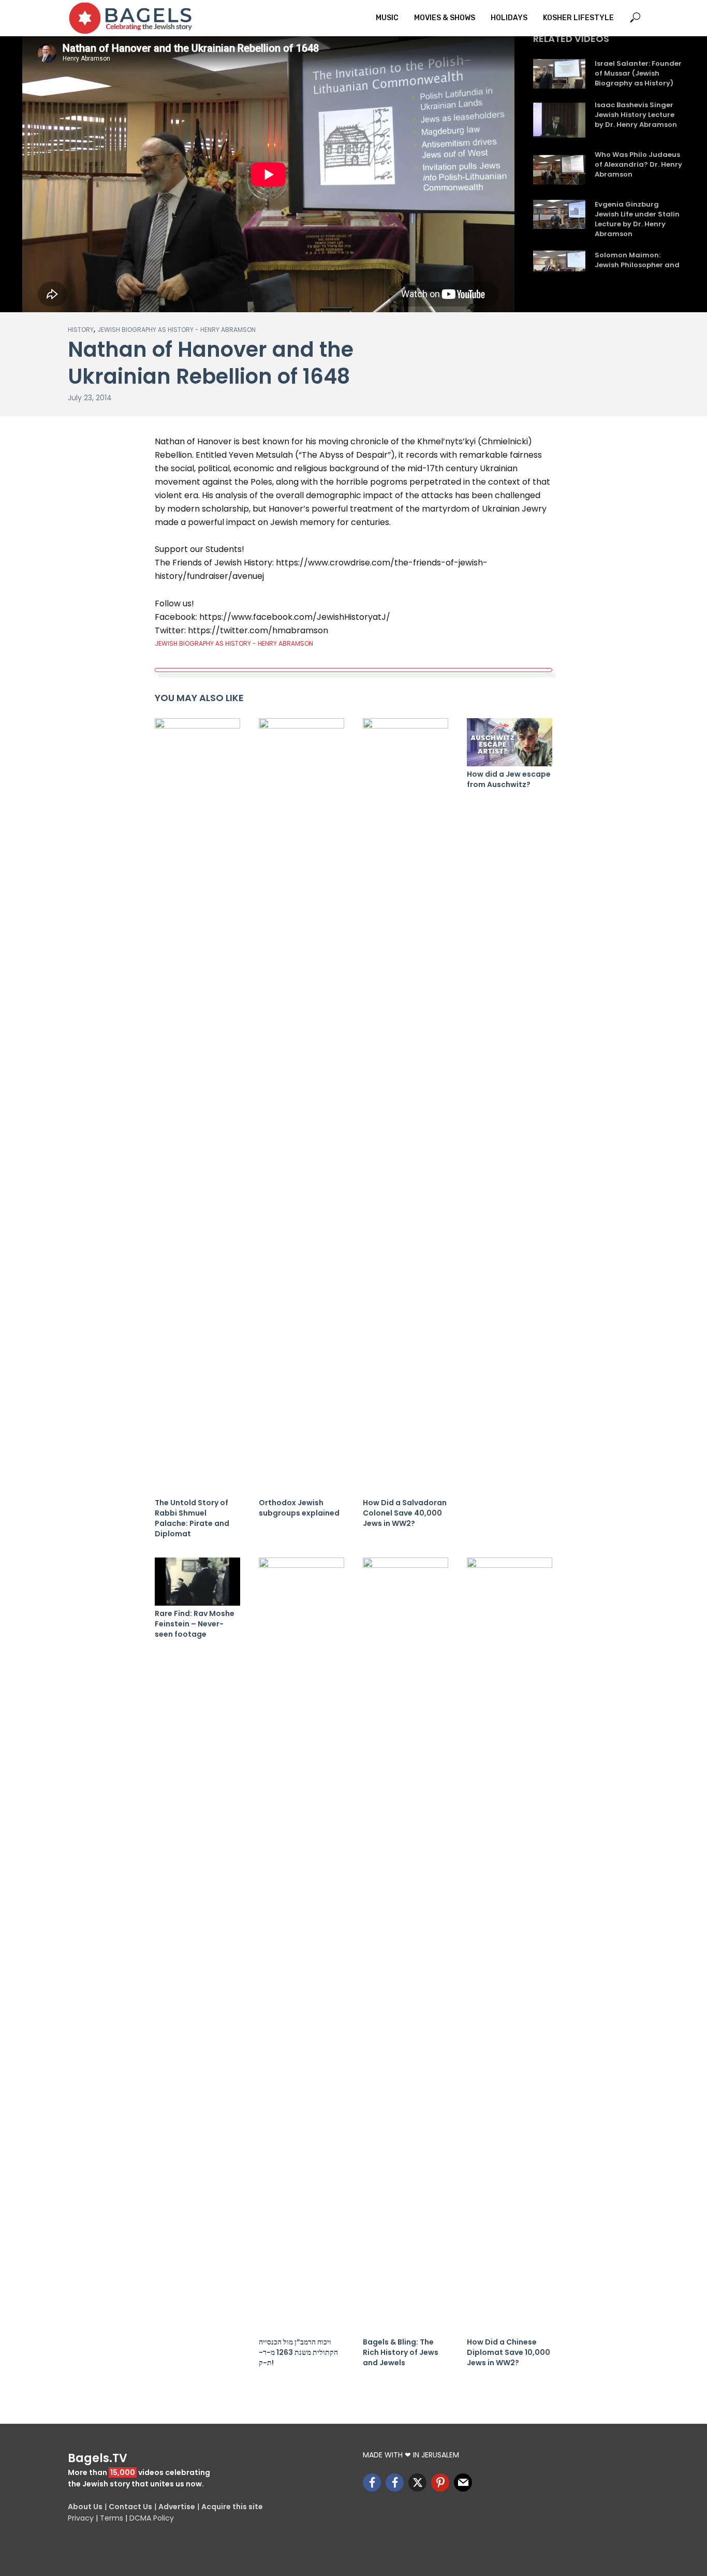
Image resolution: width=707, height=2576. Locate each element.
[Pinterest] (440, 2483)
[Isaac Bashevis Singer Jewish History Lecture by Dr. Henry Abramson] (559, 120)
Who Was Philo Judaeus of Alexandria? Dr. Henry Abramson (638, 165)
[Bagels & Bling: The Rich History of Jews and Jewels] (406, 1946)
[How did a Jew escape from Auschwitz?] (510, 742)
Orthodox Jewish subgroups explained (299, 1508)
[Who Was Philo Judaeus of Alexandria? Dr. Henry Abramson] (559, 170)
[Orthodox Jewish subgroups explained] (301, 1107)
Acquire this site (232, 2507)
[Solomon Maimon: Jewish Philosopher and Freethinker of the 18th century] (559, 265)
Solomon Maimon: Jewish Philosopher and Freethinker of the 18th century (637, 270)
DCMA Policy (152, 2518)
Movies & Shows (445, 18)
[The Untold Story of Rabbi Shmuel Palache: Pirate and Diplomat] (197, 1107)
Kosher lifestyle (578, 18)
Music (387, 18)
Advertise (177, 2507)
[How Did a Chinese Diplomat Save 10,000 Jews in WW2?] (510, 1946)
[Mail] (463, 2483)
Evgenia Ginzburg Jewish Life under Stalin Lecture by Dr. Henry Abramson (637, 219)
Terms (112, 2518)
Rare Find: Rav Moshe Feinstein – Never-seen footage (195, 1624)
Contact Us (130, 2507)
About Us (85, 2507)
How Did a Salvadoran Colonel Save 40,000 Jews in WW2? (405, 1513)
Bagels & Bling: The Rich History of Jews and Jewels (401, 2352)
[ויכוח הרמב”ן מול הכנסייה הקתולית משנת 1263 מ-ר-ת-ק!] (301, 1946)
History (81, 330)
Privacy (81, 2518)
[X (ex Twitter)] (417, 2483)
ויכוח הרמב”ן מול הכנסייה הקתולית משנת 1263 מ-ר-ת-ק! (298, 2352)
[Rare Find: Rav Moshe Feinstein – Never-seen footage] (197, 1582)
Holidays (509, 18)
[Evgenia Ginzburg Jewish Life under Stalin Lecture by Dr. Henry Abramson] (559, 215)
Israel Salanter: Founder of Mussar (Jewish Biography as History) (638, 74)
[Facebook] (372, 2483)
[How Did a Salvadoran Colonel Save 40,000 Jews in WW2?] (406, 1107)
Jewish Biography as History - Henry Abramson (176, 330)
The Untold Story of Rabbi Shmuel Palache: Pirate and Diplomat (192, 1518)
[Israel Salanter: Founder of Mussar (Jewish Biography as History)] (559, 74)
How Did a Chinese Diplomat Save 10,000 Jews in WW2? (509, 2352)
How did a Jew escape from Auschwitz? (509, 779)
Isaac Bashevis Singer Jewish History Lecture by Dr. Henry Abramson (636, 115)
